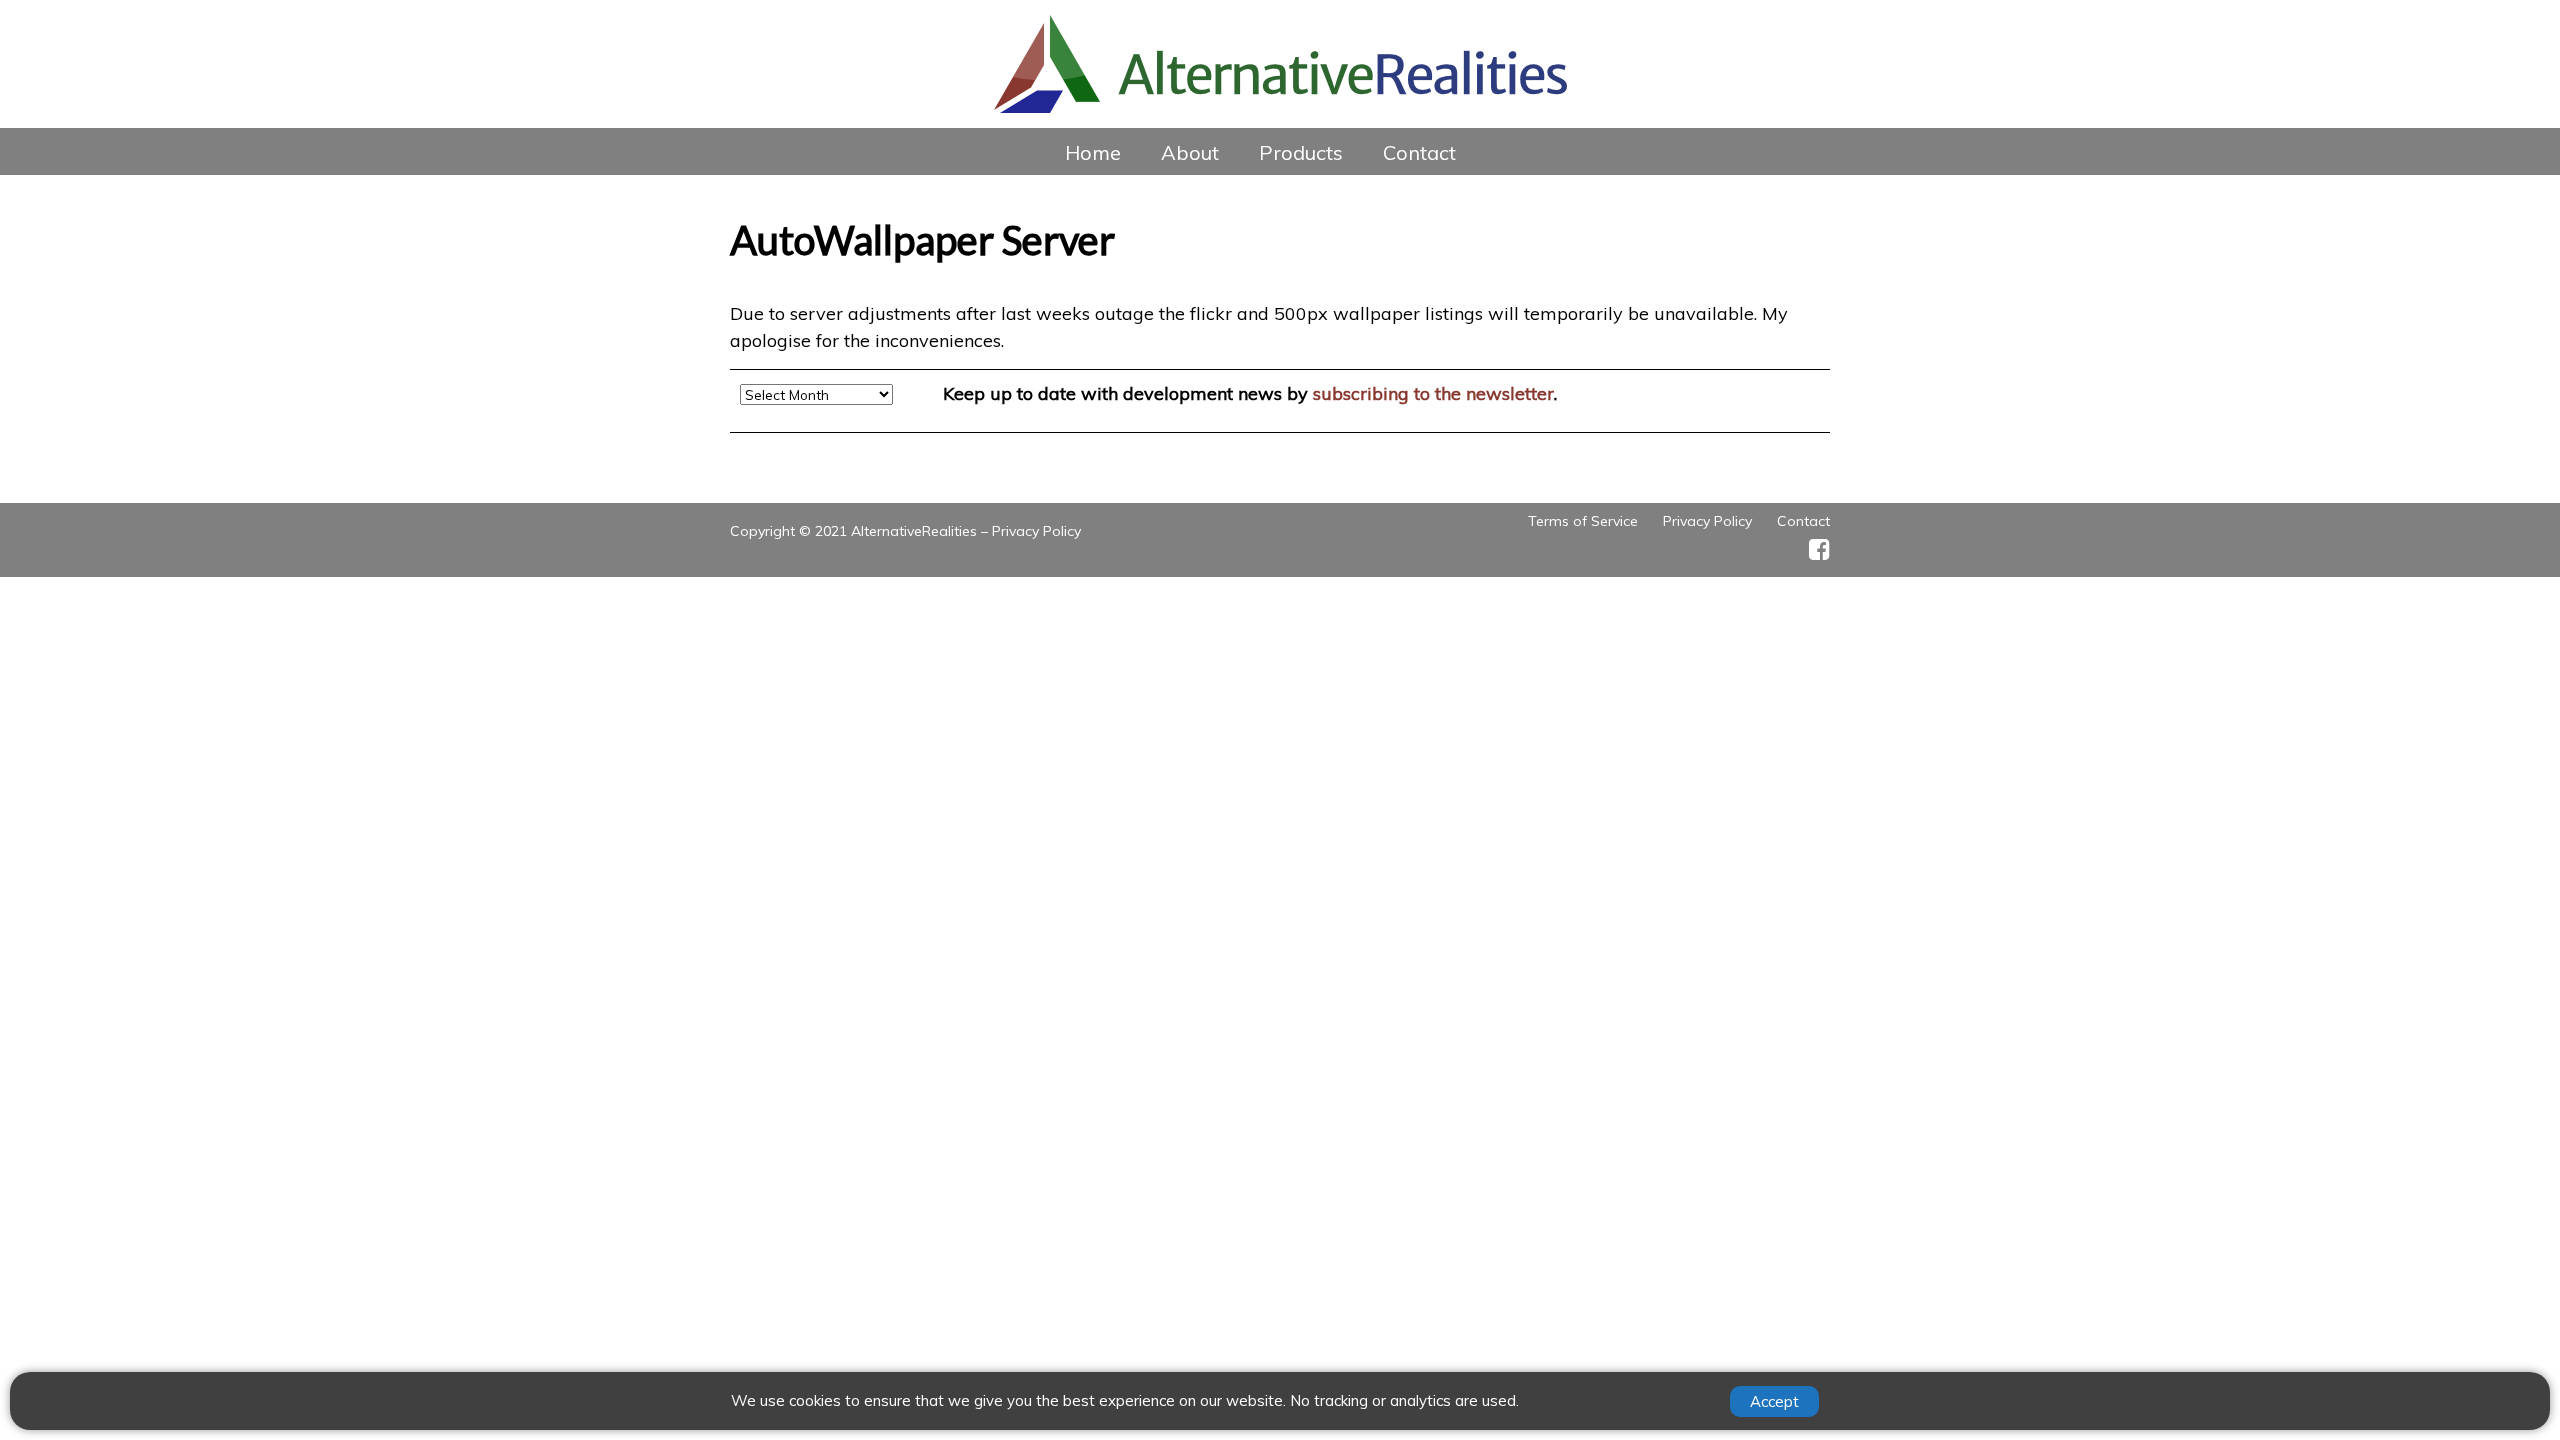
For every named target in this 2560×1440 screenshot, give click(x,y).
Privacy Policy (1036, 531)
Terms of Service (1583, 521)
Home (1093, 152)
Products (1301, 152)
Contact (1419, 152)
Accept (1774, 1401)
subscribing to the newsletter (1433, 393)
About (1190, 152)
